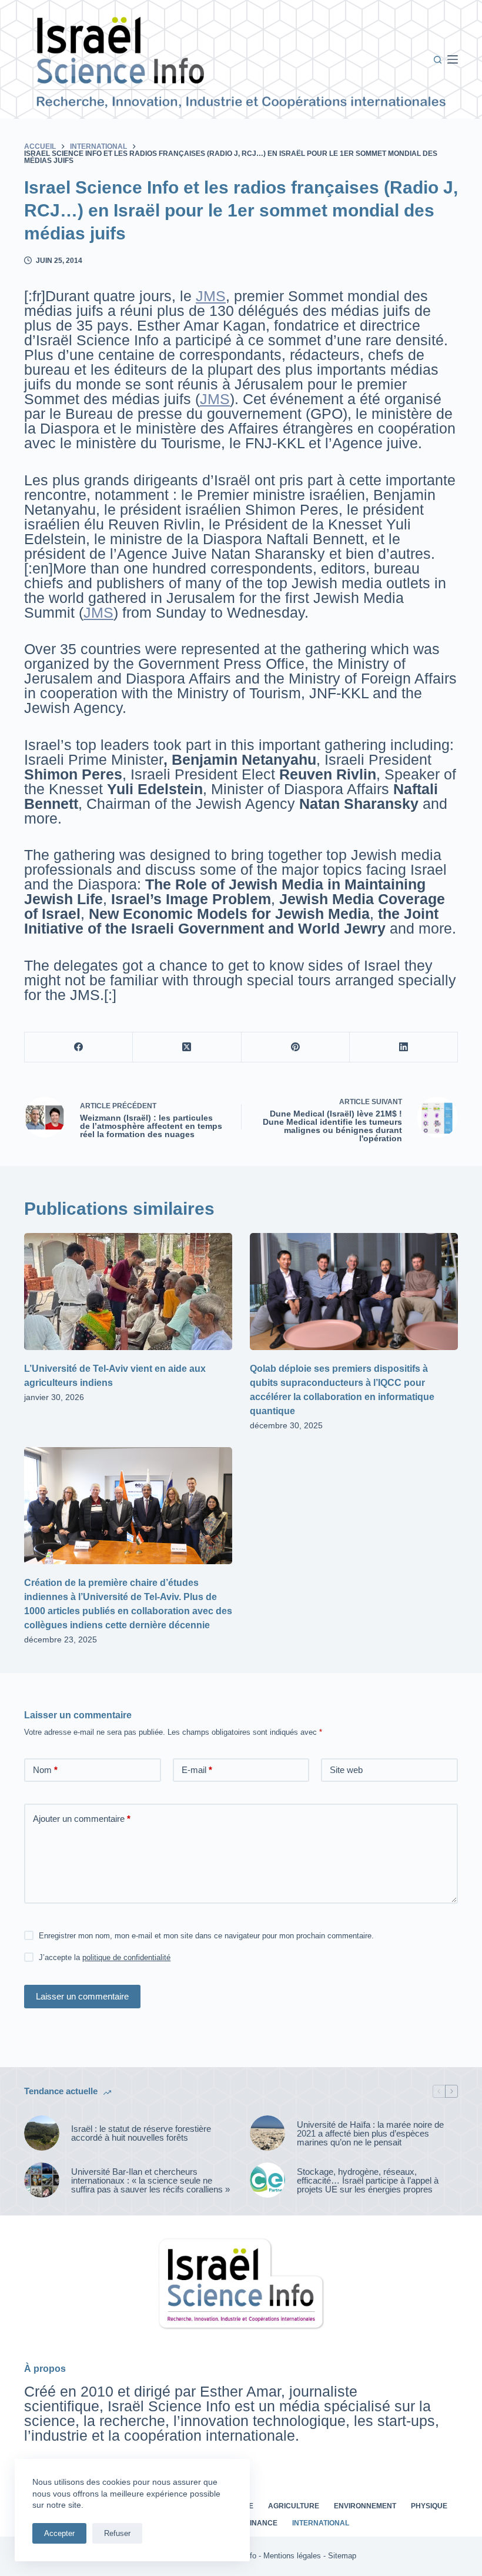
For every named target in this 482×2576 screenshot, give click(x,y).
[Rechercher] (438, 60)
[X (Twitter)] (187, 1047)
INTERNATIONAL (321, 2523)
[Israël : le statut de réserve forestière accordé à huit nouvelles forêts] (42, 2133)
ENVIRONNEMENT (365, 2506)
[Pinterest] (296, 1047)
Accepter (59, 2533)
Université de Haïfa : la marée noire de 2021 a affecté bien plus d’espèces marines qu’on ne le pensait (370, 2133)
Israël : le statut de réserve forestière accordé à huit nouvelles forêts (141, 2133)
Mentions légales (292, 2556)
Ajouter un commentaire (82, 1819)
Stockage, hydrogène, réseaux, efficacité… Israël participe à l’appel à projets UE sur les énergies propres (368, 2180)
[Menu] (453, 59)
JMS (211, 296)
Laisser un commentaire (82, 1996)
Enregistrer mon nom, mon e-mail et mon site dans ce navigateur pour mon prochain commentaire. (206, 1936)
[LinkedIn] (404, 1047)
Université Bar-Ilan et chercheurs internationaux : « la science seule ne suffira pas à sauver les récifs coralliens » (150, 2180)
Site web (346, 1770)
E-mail (197, 1770)
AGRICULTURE (294, 2506)
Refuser (117, 2533)
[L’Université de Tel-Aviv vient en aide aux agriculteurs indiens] (128, 1292)
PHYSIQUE (429, 2506)
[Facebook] (79, 1047)
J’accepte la (105, 1957)
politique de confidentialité (126, 1957)
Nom (45, 1770)
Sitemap (342, 2556)
